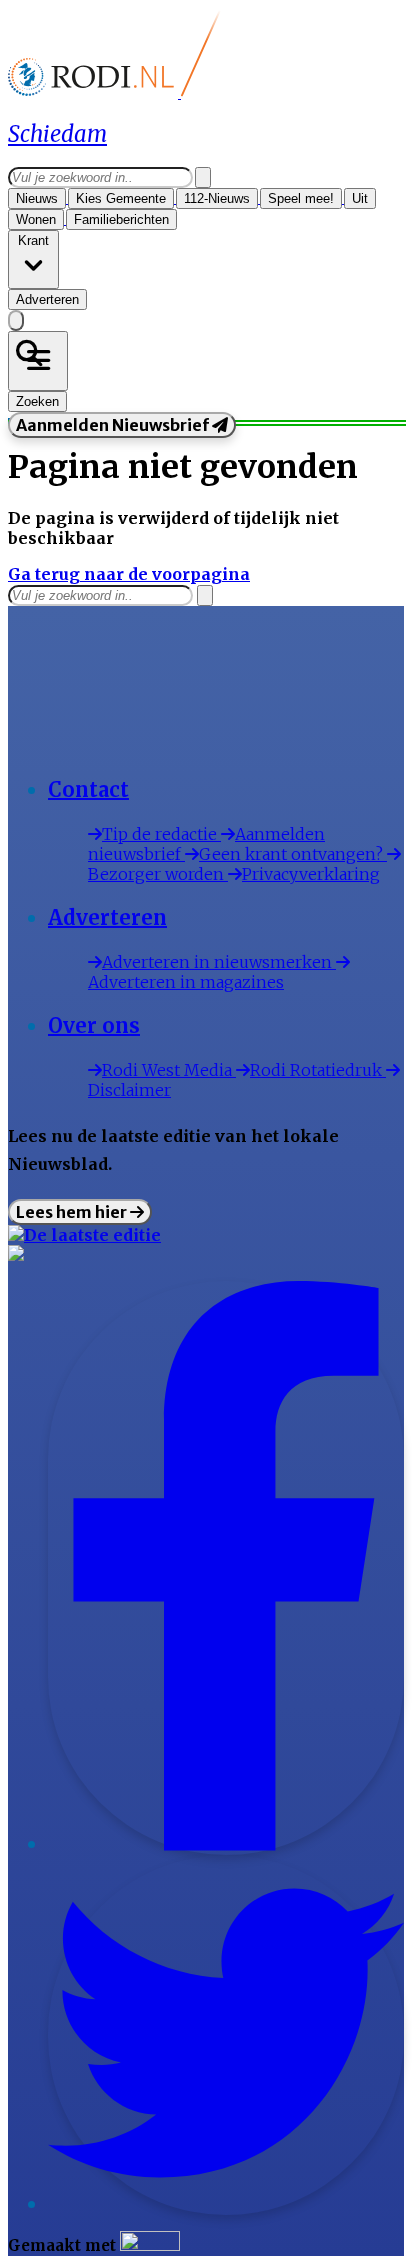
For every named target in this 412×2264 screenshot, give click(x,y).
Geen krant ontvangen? (293, 854)
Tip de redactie (161, 834)
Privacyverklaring (311, 874)
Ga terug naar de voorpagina (129, 574)
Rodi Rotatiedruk (318, 1070)
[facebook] (226, 1845)
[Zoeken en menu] (38, 361)
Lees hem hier (73, 1212)
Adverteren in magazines (186, 982)
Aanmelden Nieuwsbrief (114, 425)
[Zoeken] (203, 177)
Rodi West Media (169, 1070)
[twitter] (226, 2205)
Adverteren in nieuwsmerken (219, 962)
